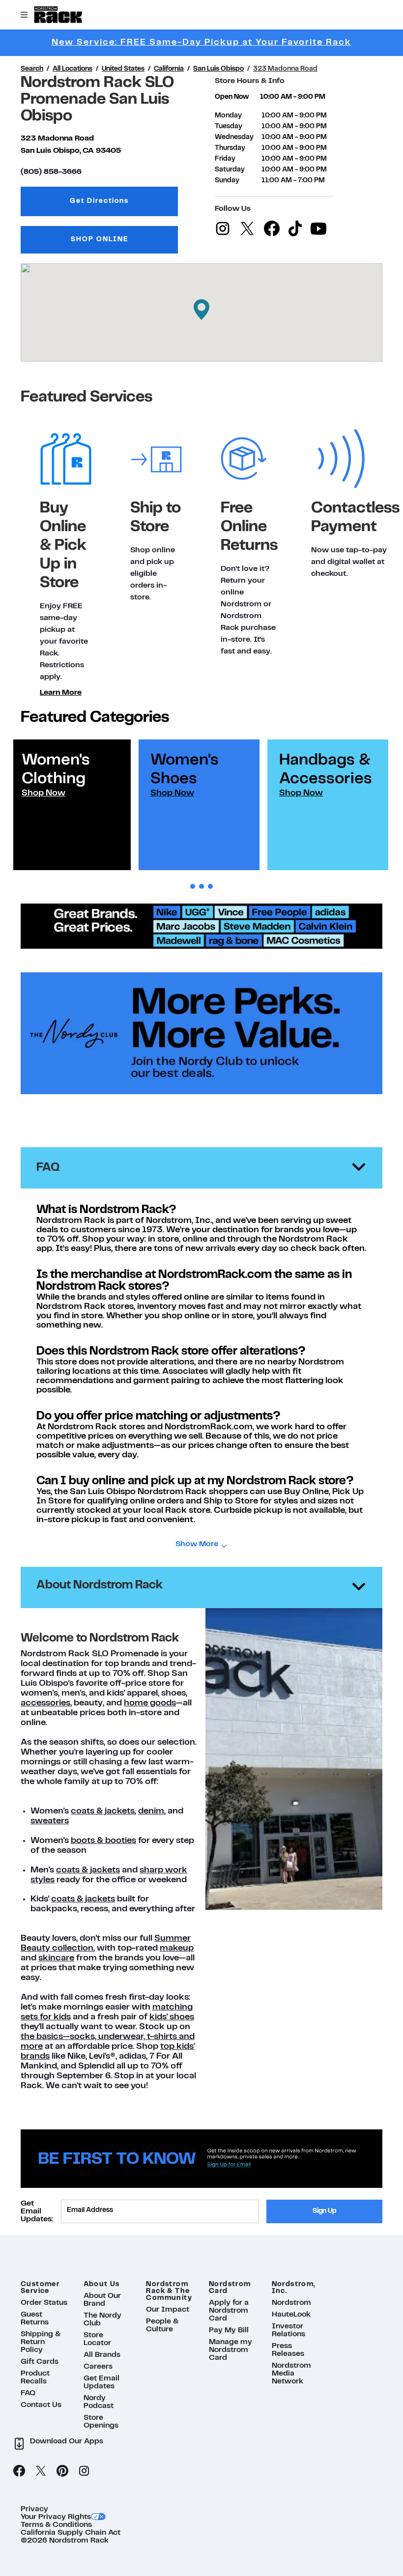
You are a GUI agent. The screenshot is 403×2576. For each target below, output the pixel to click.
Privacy (34, 2509)
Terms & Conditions (56, 2525)
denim (151, 1811)
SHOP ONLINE (100, 240)
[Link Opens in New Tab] (201, 1104)
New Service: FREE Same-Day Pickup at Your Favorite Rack (201, 42)
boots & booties (103, 1841)
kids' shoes (172, 2017)
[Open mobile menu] (24, 15)
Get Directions (124, 204)
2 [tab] (201, 887)
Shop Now (43, 793)
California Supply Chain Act (71, 2533)
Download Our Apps (67, 2441)
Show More (197, 1544)
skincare (56, 1958)
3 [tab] (210, 887)
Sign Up (325, 2211)
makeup (177, 1948)
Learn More (61, 693)
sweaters (50, 1821)
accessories (45, 1703)
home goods (150, 1703)
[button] (201, 310)
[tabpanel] (70, 805)
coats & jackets (103, 1811)
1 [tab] (193, 887)
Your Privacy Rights (56, 2517)
